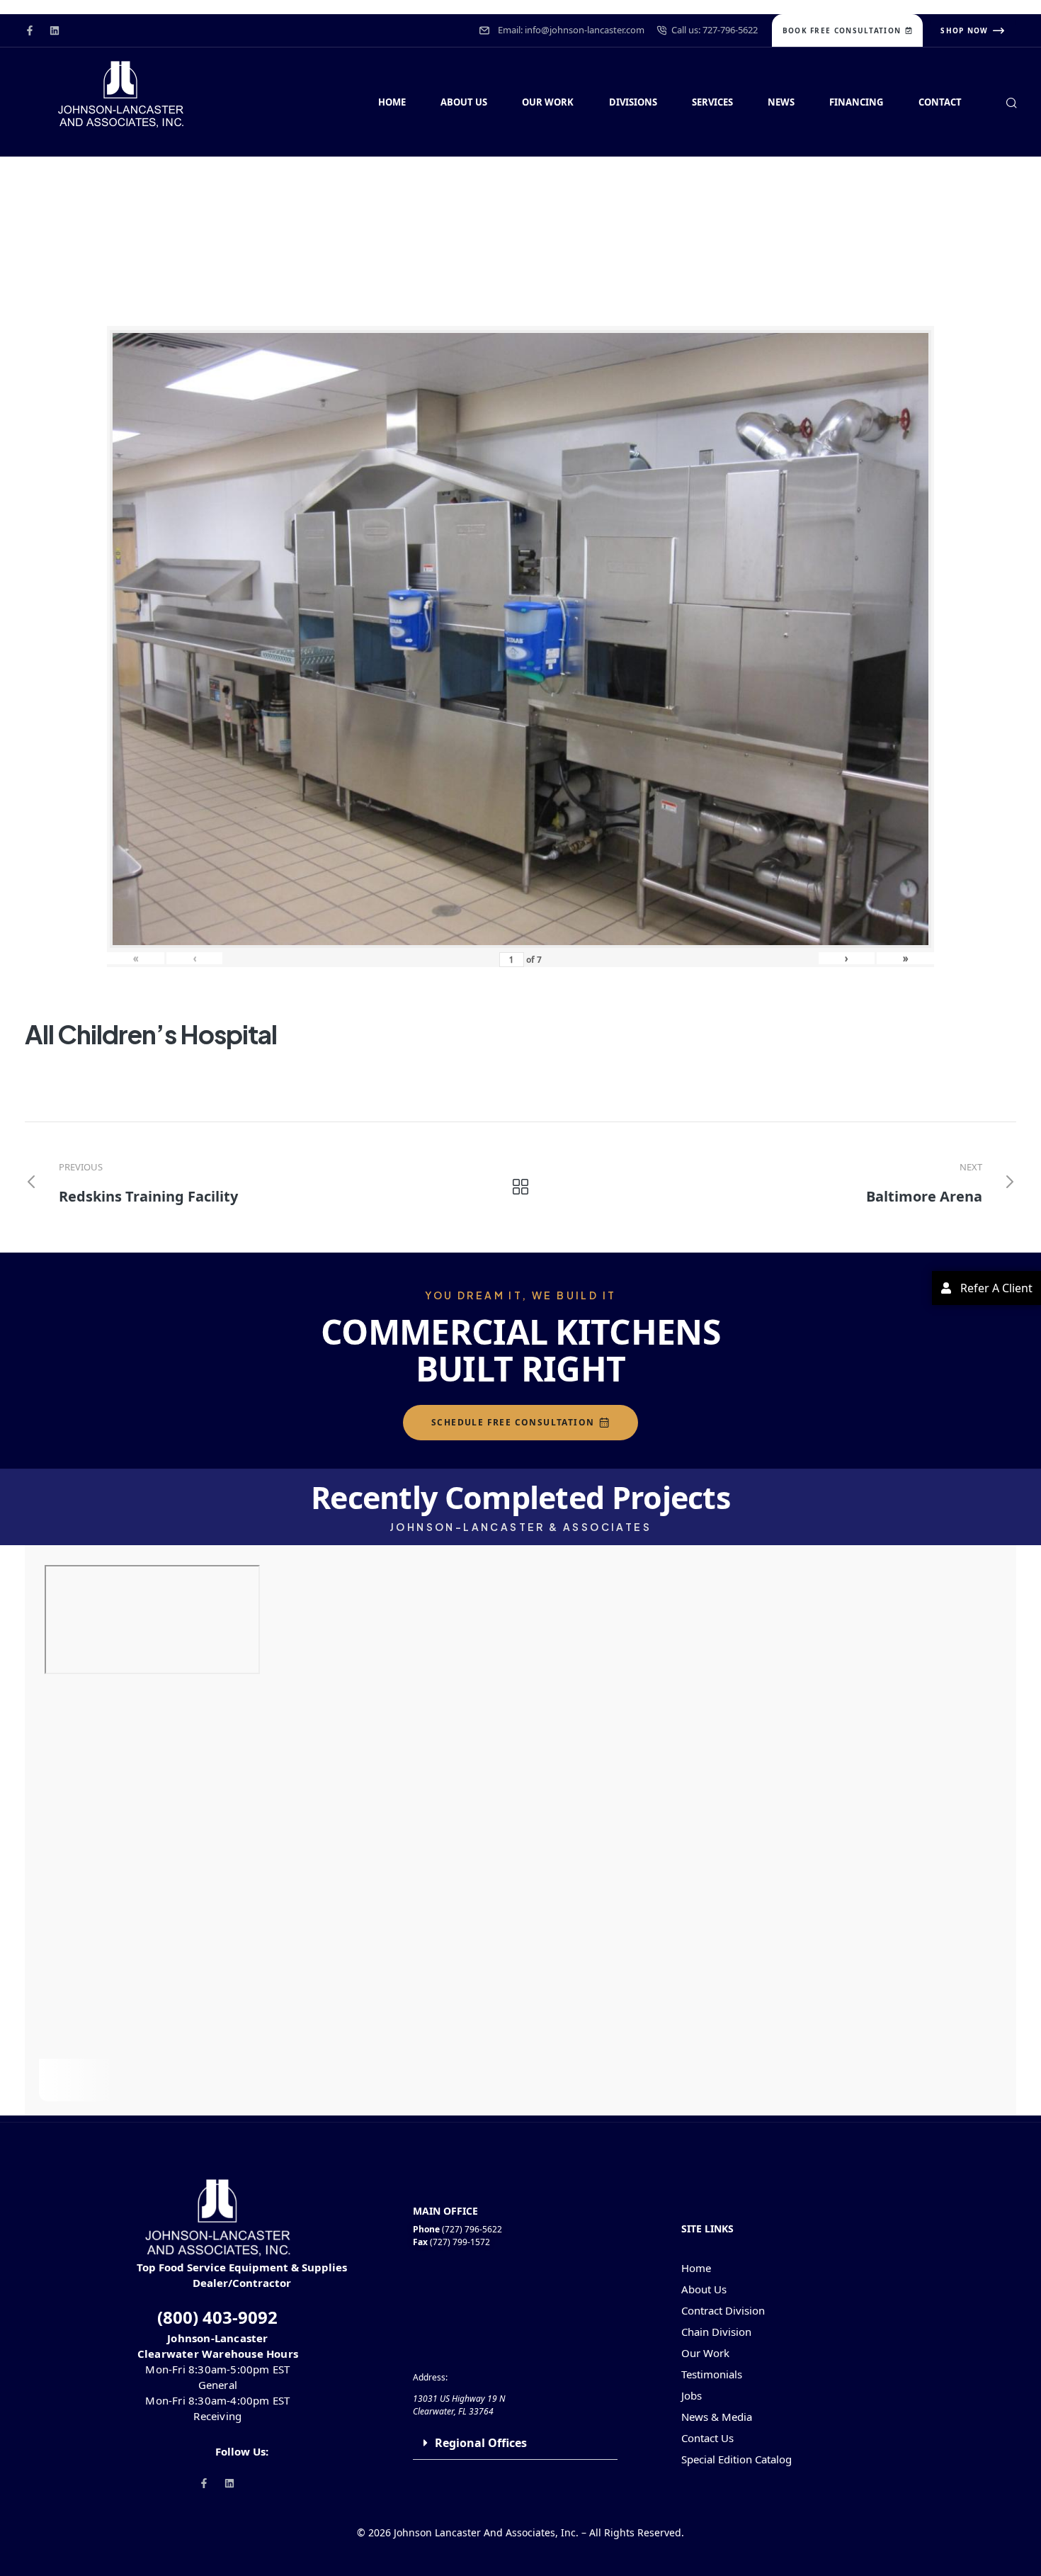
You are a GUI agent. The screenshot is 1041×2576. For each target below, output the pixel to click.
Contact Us (707, 2438)
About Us (704, 2289)
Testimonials (712, 2374)
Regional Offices (481, 2443)
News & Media (717, 2417)
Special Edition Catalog (736, 2459)
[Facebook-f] (30, 30)
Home (696, 2268)
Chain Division (716, 2332)
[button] (516, 2443)
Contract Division (723, 2310)
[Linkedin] (55, 30)
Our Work (705, 2353)
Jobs (692, 2395)
